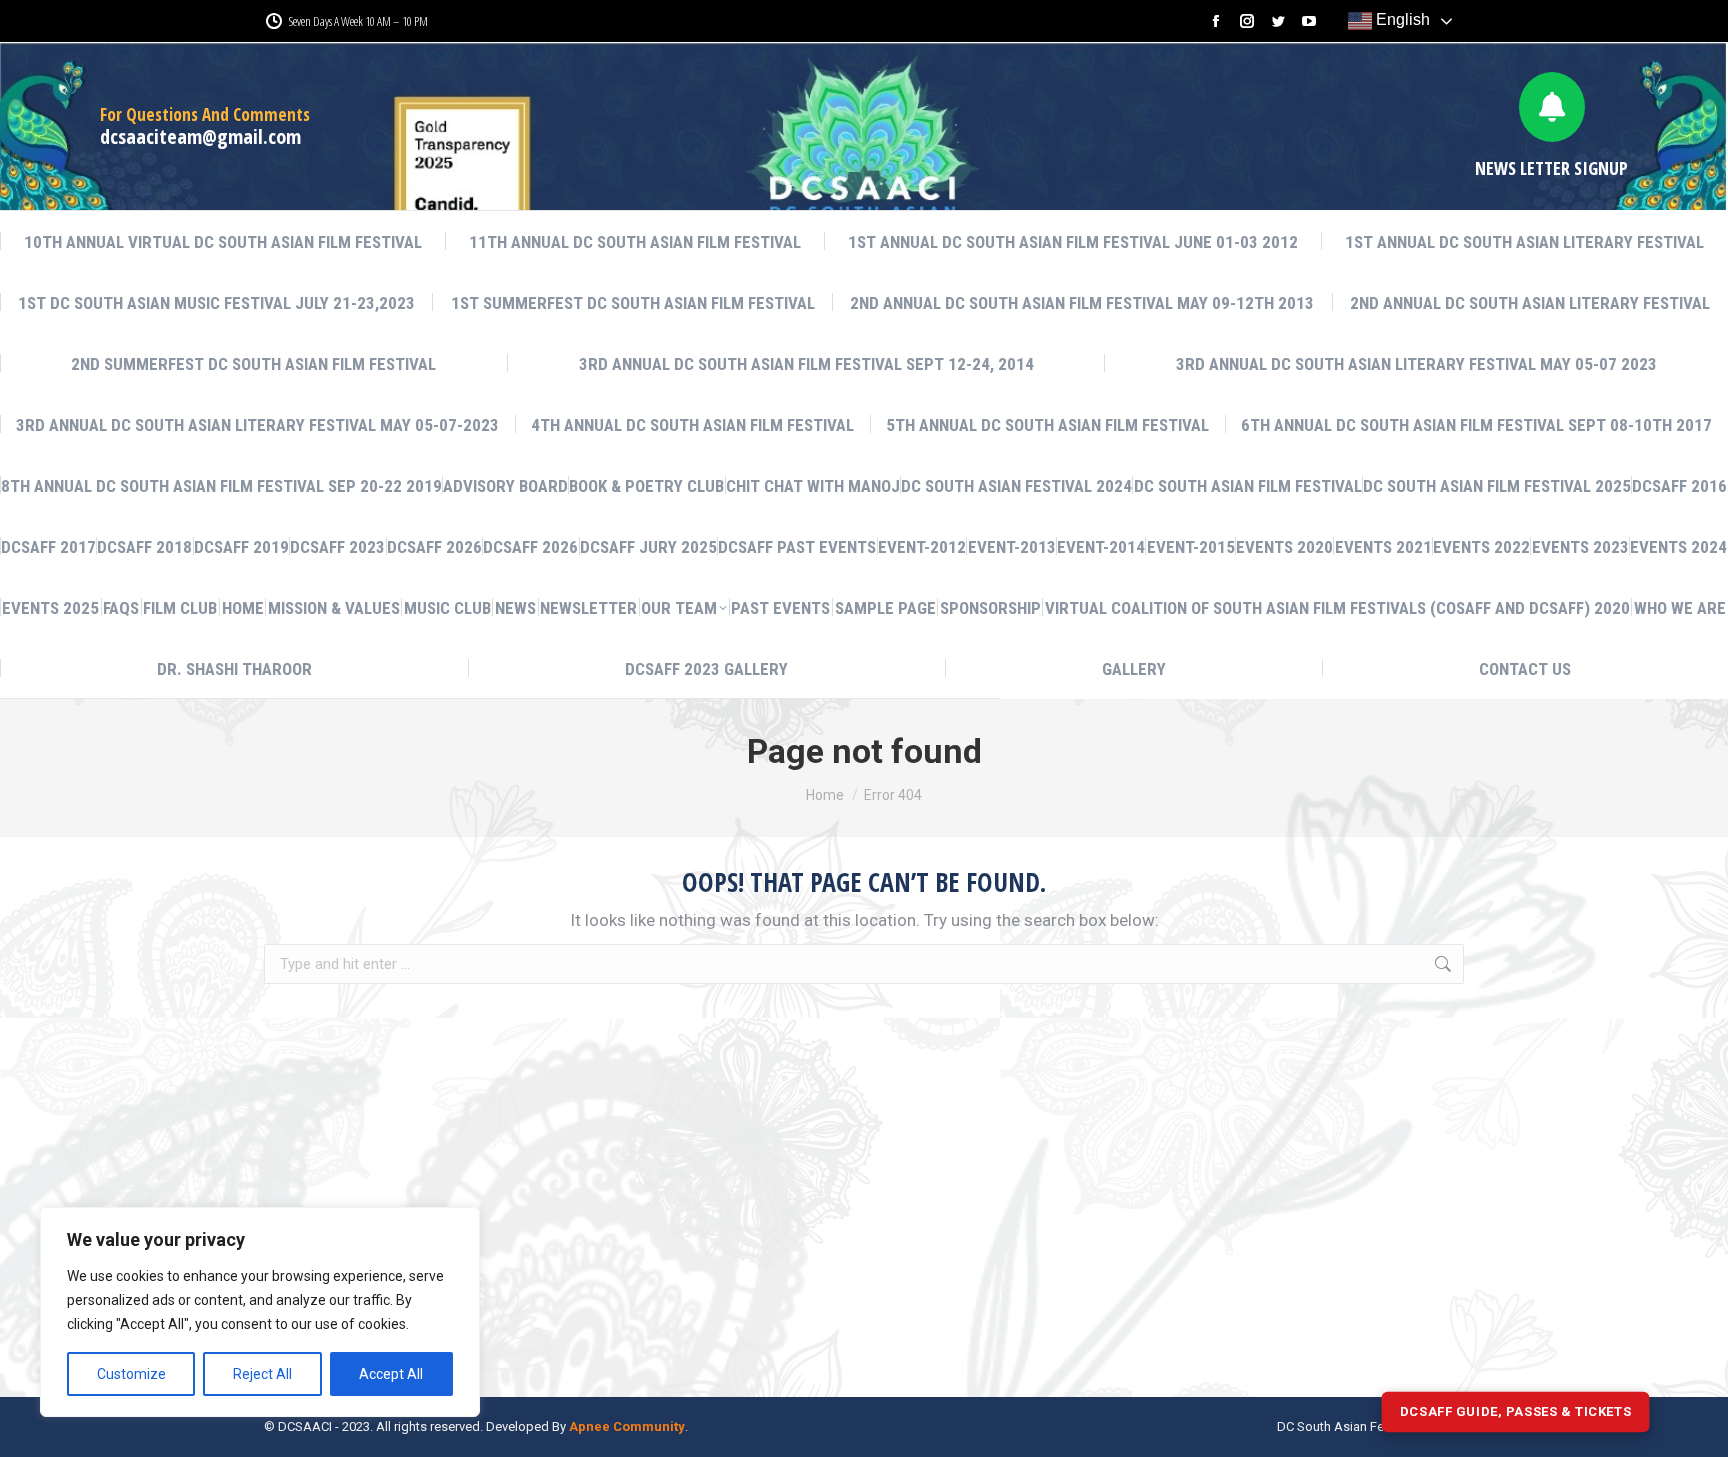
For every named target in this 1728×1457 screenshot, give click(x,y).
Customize (131, 1374)
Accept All (391, 1374)
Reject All (262, 1374)
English (1401, 19)
